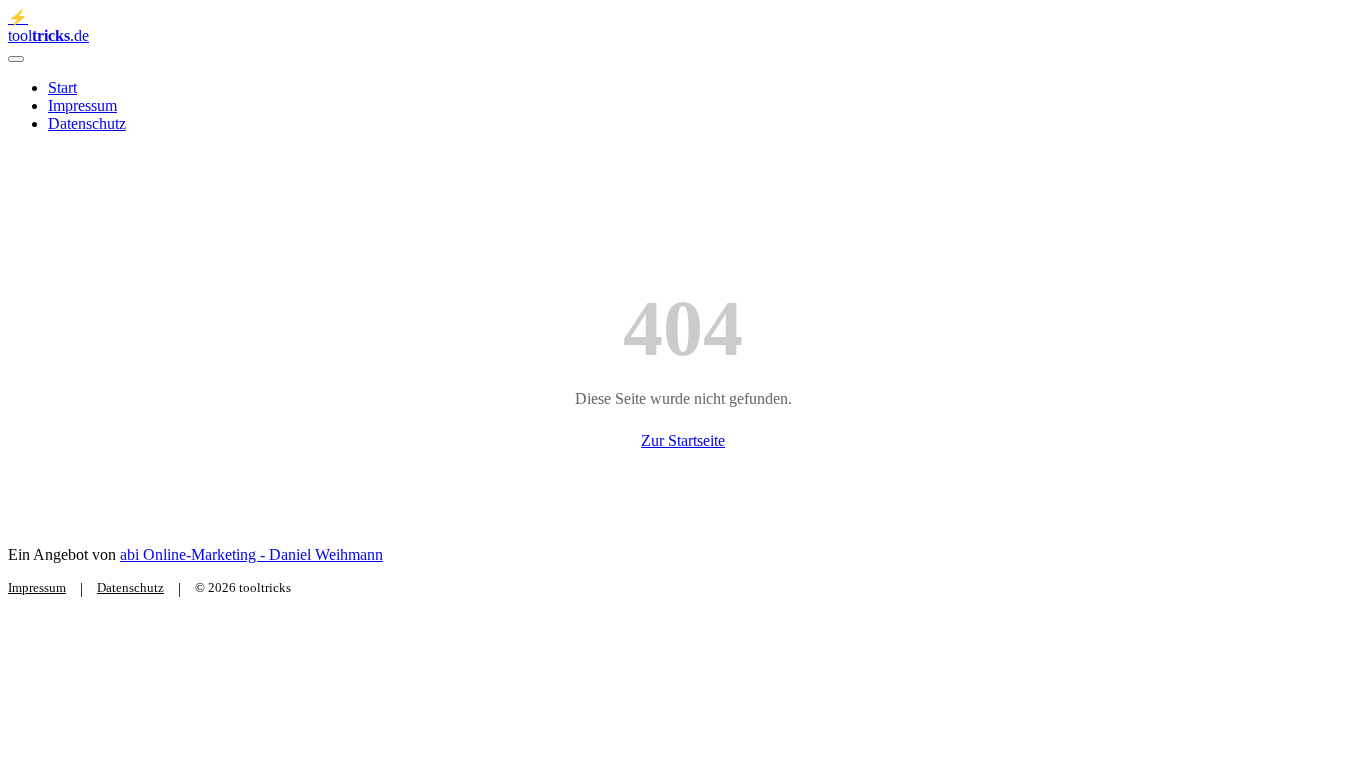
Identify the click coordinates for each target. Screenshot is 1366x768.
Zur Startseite (683, 440)
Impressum (82, 105)
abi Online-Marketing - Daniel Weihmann (251, 554)
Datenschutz (87, 123)
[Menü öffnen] (16, 59)
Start (62, 87)
